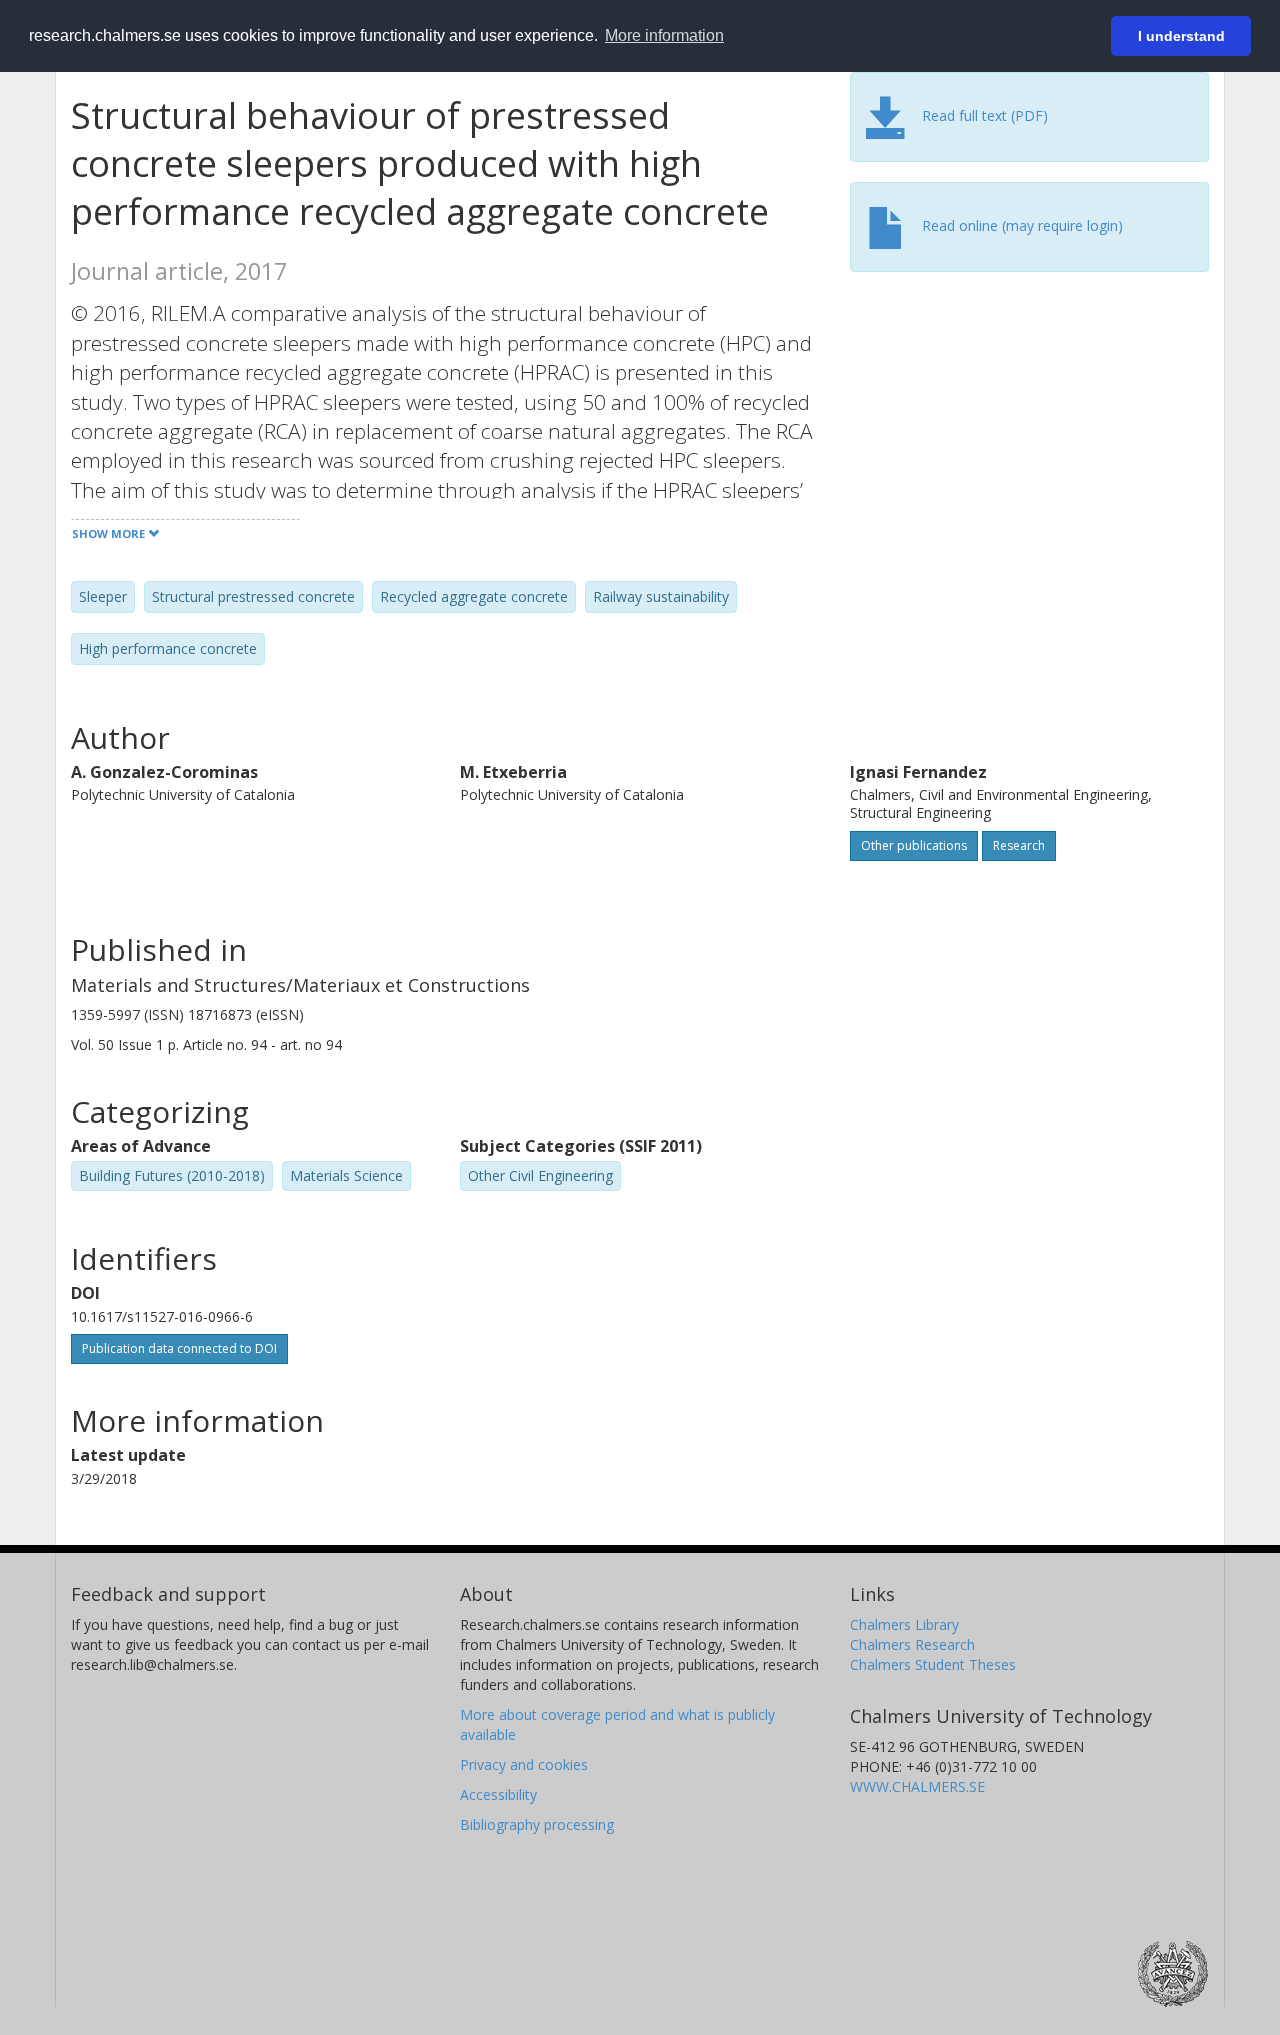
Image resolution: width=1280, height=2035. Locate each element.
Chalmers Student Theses (933, 1664)
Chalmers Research (912, 1644)
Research (1019, 845)
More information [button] (664, 35)
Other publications (914, 845)
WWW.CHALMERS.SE (917, 1786)
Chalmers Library (904, 1624)
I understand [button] (1181, 36)
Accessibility (498, 1794)
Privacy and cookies (524, 1764)
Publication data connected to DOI (179, 1348)
